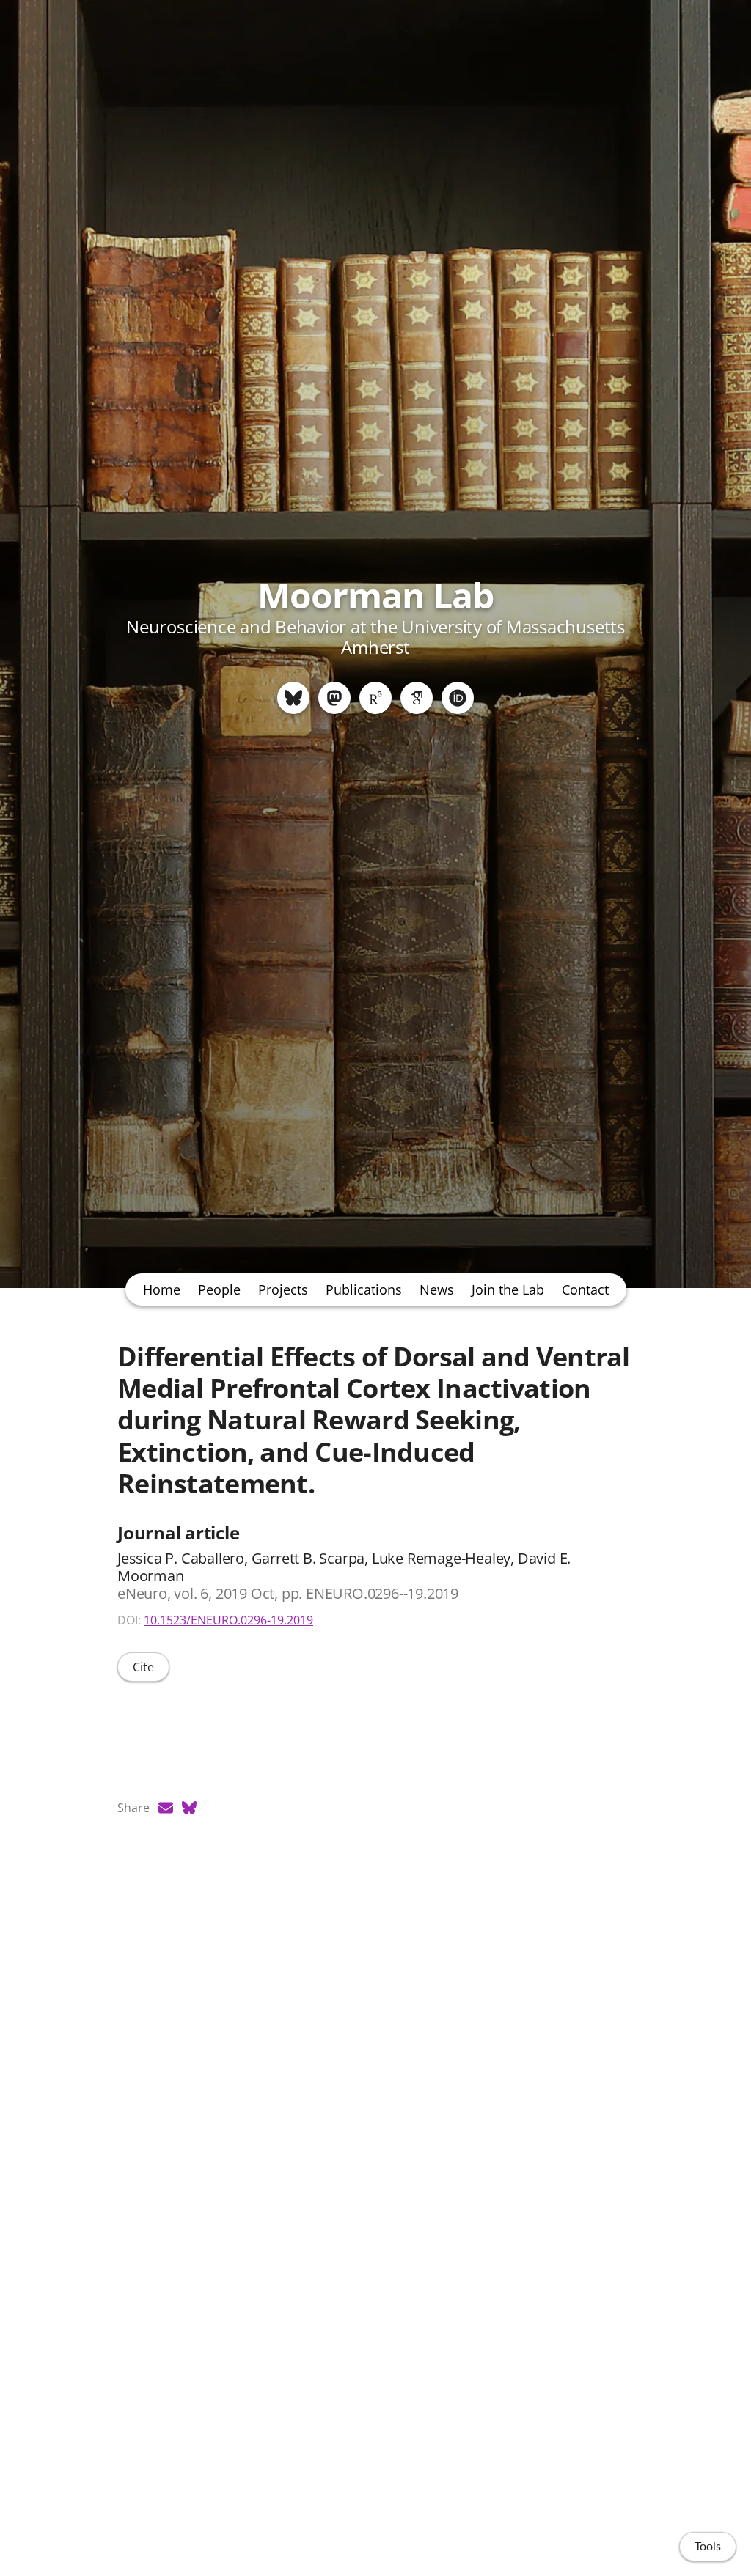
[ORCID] (458, 698)
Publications (364, 1289)
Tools (708, 2547)
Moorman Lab (375, 595)
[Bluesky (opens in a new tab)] (189, 1808)
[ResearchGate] (375, 698)
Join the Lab (508, 1289)
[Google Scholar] (417, 698)
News (437, 1289)
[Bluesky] (293, 698)
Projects (283, 1289)
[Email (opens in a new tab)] (166, 1808)
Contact (585, 1289)
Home (162, 1289)
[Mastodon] (334, 698)
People (219, 1289)
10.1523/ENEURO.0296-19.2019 (228, 1620)
